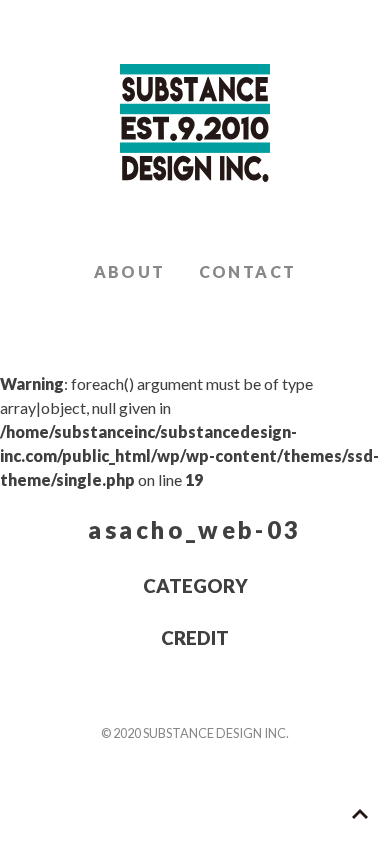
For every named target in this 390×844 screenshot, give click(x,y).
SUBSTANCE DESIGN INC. (195, 124)
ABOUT (130, 271)
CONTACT (248, 271)
